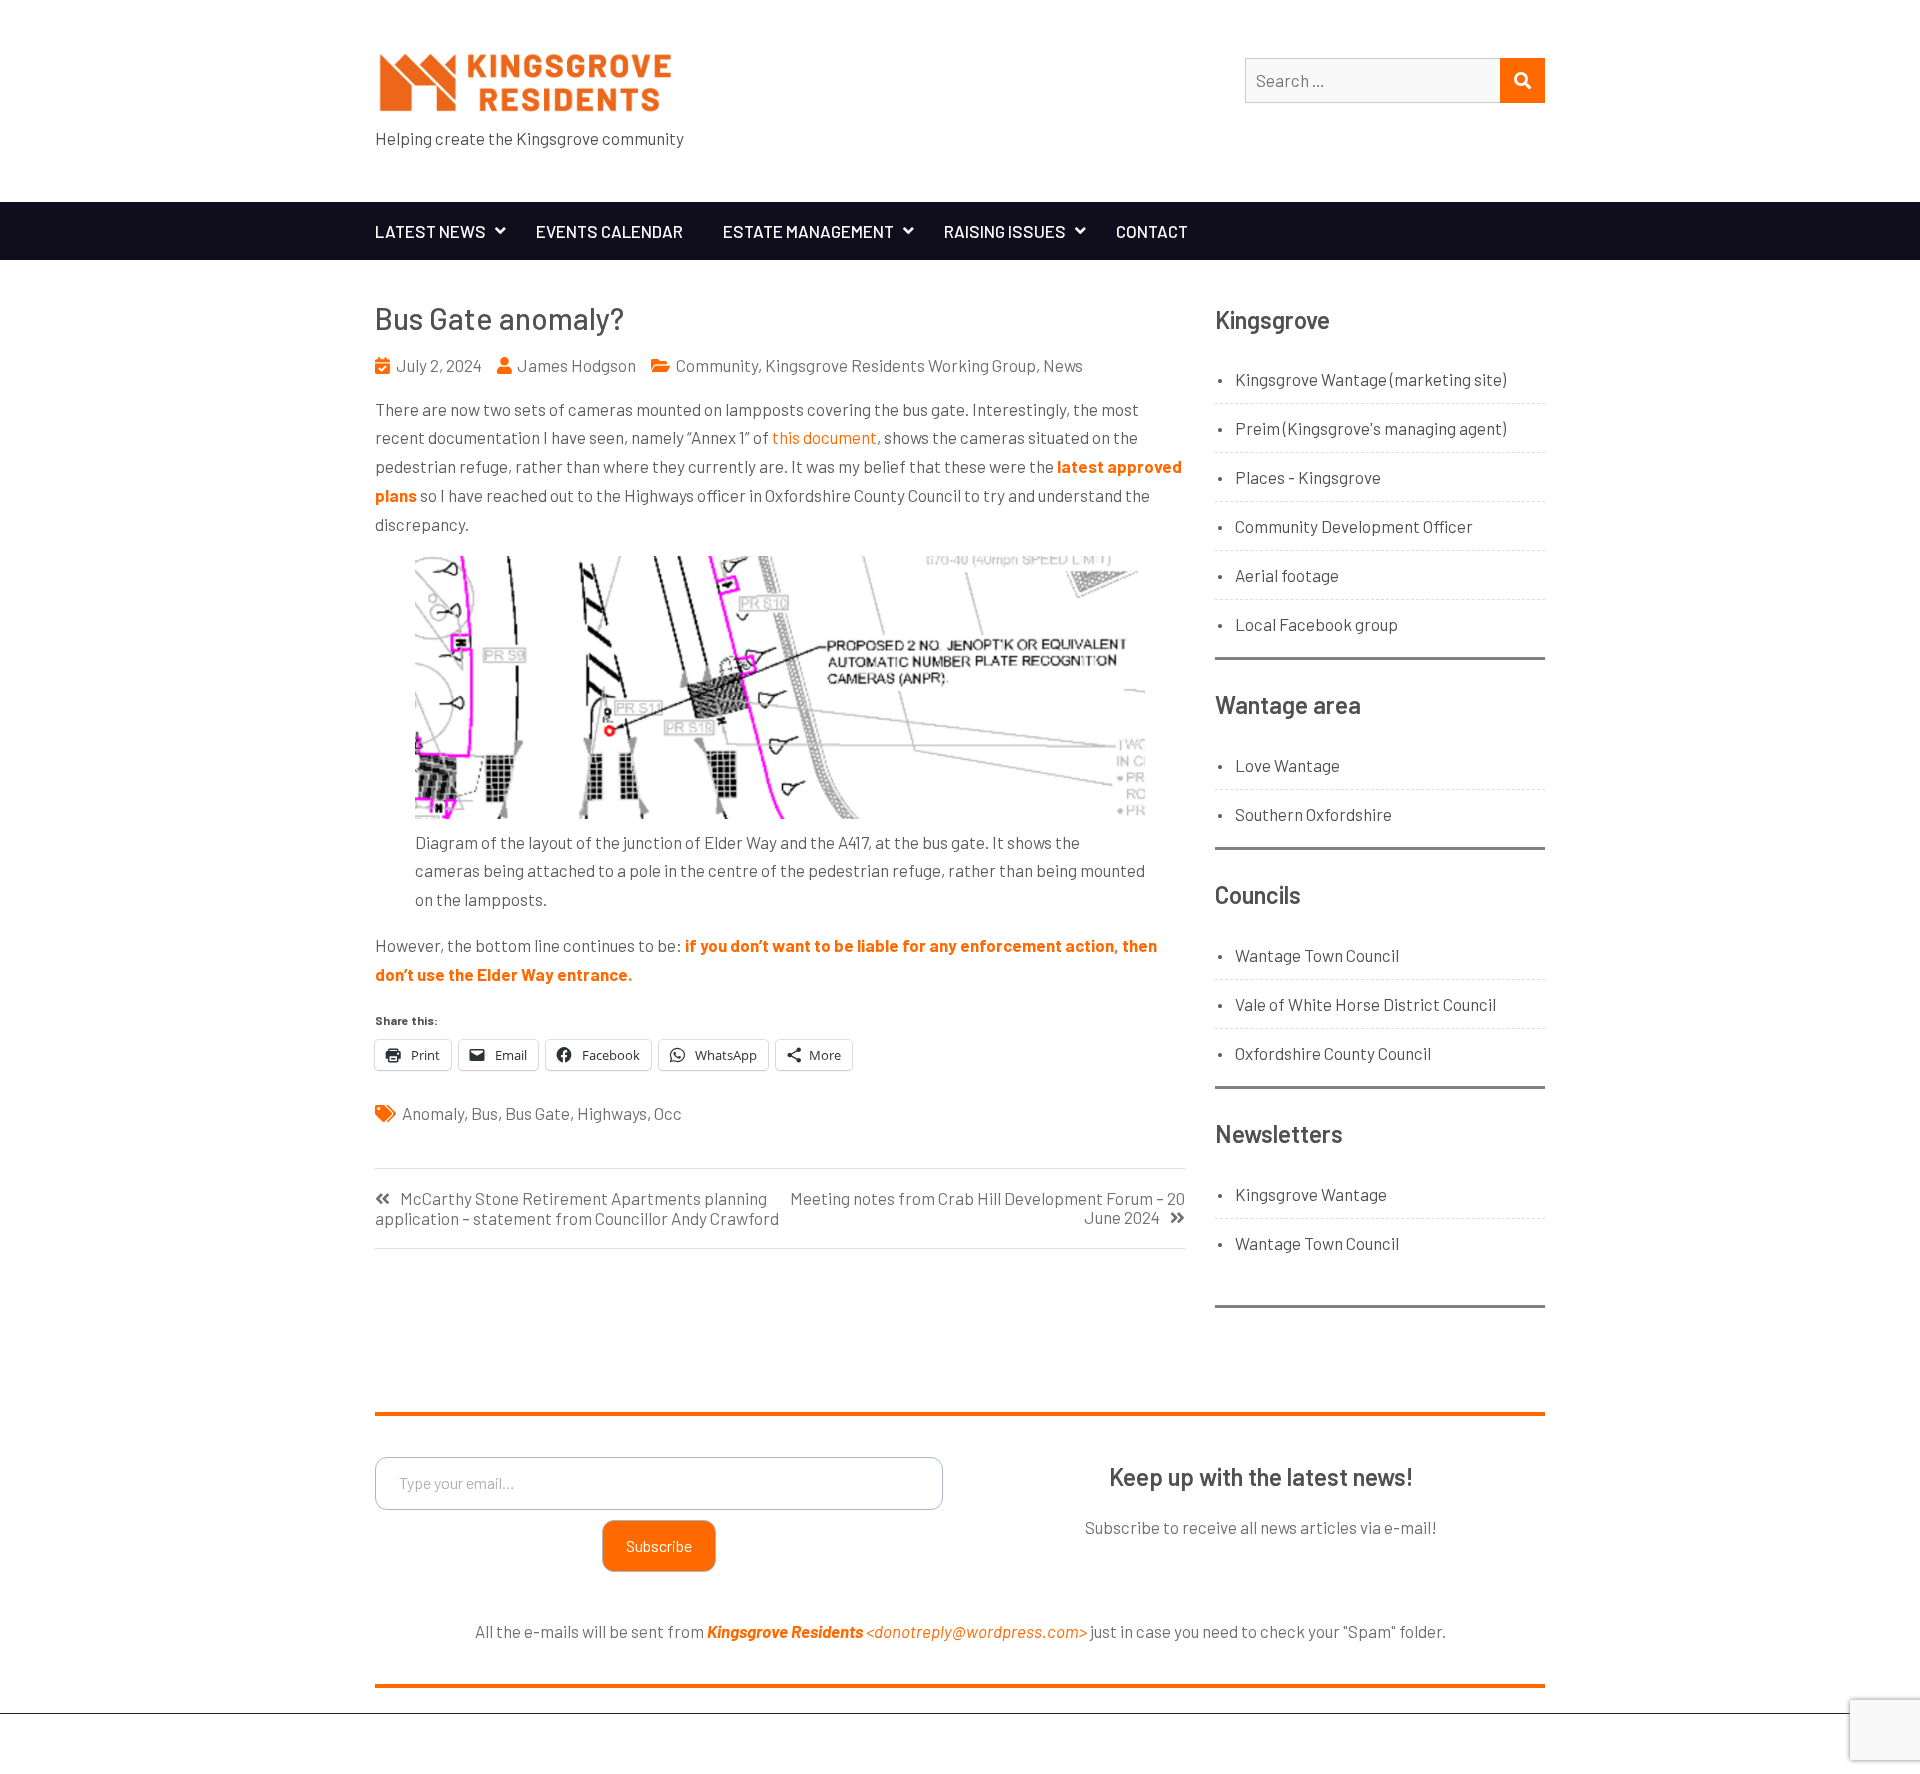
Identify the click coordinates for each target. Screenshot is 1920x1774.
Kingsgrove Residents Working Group (900, 365)
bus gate (537, 1113)
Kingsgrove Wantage (1311, 1194)
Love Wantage (1287, 765)
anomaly (433, 1113)
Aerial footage (1287, 575)
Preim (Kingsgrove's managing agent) (1370, 428)
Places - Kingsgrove (1308, 477)
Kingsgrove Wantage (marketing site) (1370, 379)
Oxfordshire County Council (1333, 1053)
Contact (1152, 231)
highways (612, 1113)
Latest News (430, 231)
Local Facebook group (1316, 624)
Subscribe (659, 1545)
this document (824, 437)
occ (668, 1113)
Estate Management (808, 231)
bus (484, 1113)
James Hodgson (576, 365)
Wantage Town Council (1317, 955)
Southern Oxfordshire (1313, 814)
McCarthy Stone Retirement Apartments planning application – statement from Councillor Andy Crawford (577, 1208)
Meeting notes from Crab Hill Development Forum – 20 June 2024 (987, 1208)
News (1063, 365)
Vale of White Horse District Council (1365, 1004)
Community (717, 365)
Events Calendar (609, 231)
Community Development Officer (1354, 526)
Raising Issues (1005, 231)
